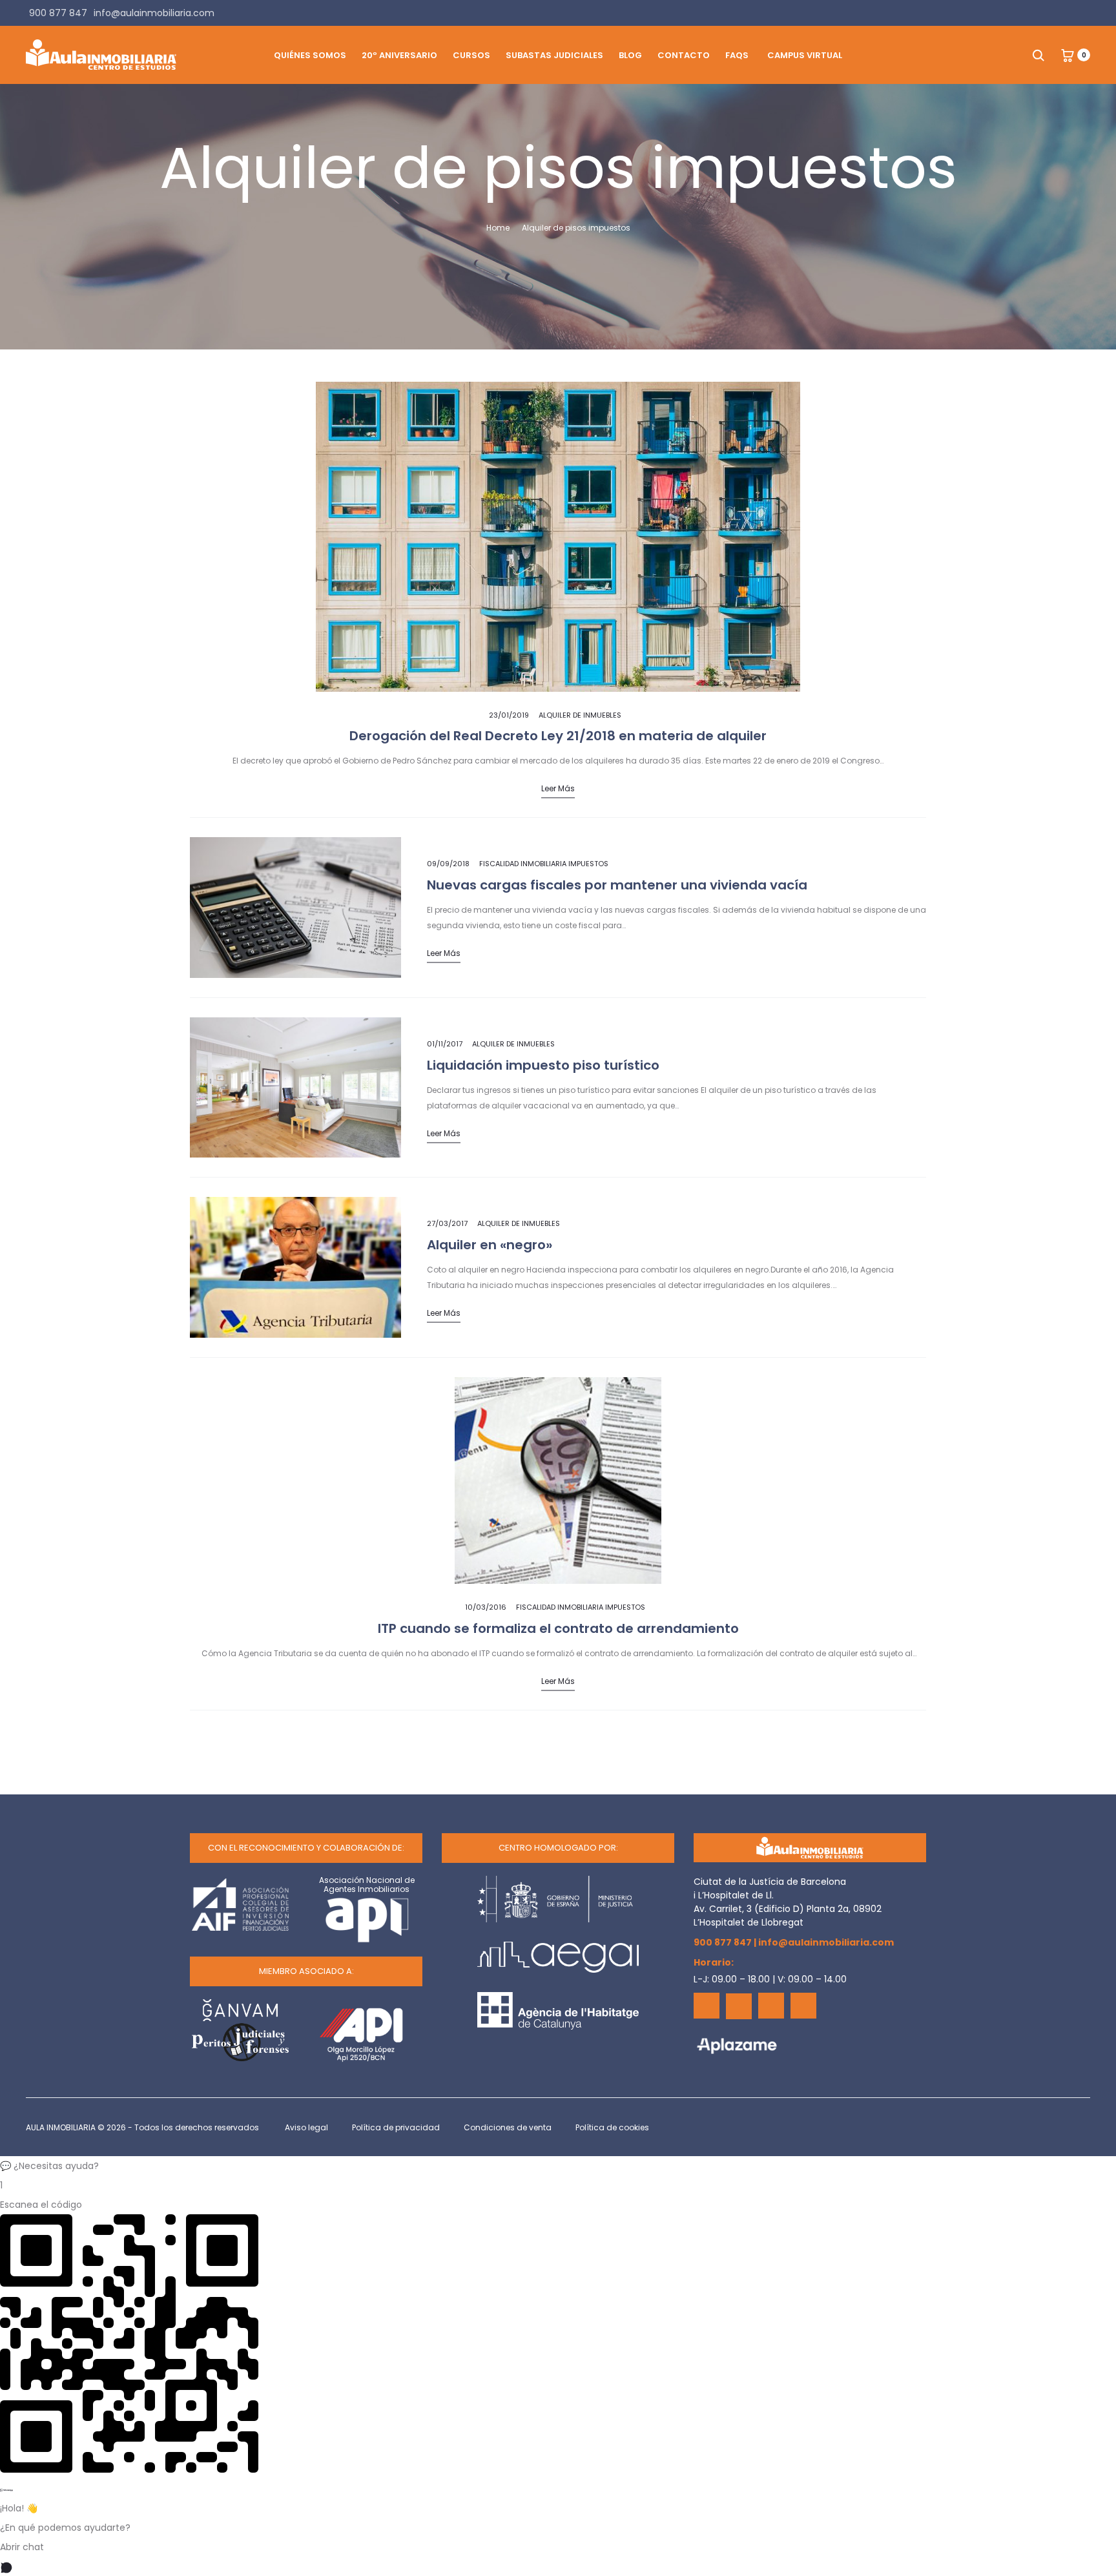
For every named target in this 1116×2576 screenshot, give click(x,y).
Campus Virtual (805, 55)
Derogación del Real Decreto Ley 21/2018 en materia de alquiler (558, 736)
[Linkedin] (771, 2006)
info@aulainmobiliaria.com (826, 1942)
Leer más (558, 788)
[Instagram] (803, 2006)
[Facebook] (707, 2006)
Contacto (684, 55)
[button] (558, 2166)
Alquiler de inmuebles (580, 715)
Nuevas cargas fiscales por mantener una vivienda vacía (617, 885)
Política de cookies (612, 2127)
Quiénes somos (310, 55)
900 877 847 (723, 1942)
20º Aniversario (399, 55)
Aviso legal (306, 2127)
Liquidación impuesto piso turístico (543, 1065)
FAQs (737, 55)
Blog (630, 55)
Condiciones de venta (508, 2127)
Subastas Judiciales (554, 55)
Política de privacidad (396, 2127)
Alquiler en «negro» (490, 1245)
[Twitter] (739, 2006)
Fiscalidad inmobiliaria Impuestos (544, 864)
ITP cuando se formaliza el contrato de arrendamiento (558, 1628)
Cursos (471, 55)
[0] (1068, 55)
